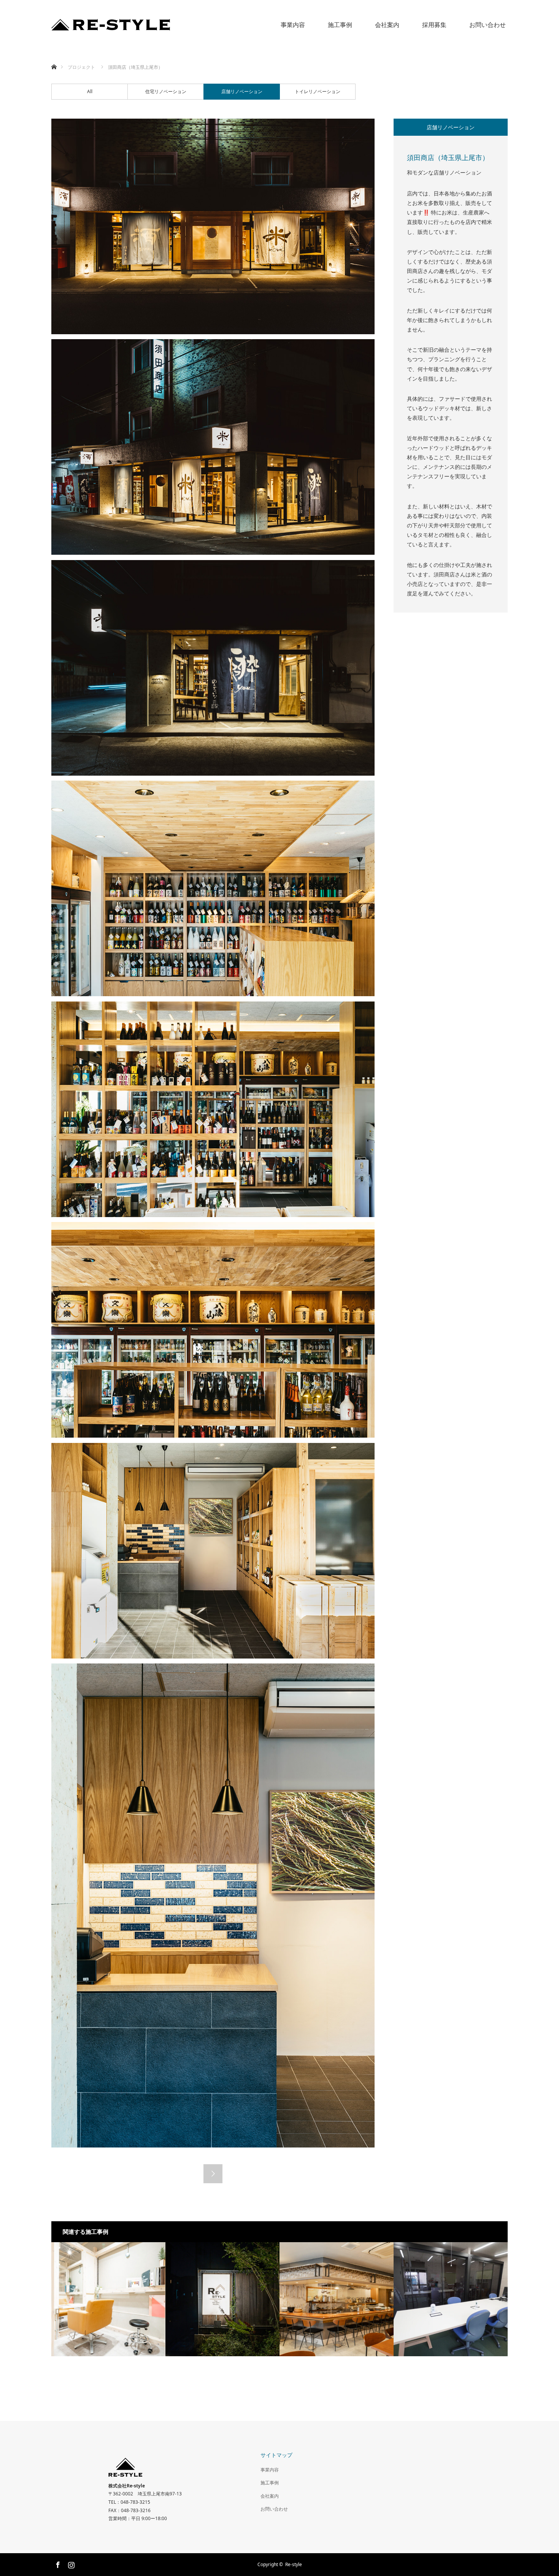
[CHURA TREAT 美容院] (108, 2299)
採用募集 (434, 25)
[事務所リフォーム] (451, 2299)
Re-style (294, 2564)
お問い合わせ (488, 25)
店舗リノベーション (242, 91)
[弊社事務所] (222, 2299)
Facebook (57, 2563)
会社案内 (387, 25)
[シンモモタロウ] (337, 2299)
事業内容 (293, 25)
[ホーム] (54, 58)
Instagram (70, 2563)
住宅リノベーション (166, 91)
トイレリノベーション (318, 91)
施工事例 (340, 25)
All (90, 91)
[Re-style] (170, 25)
